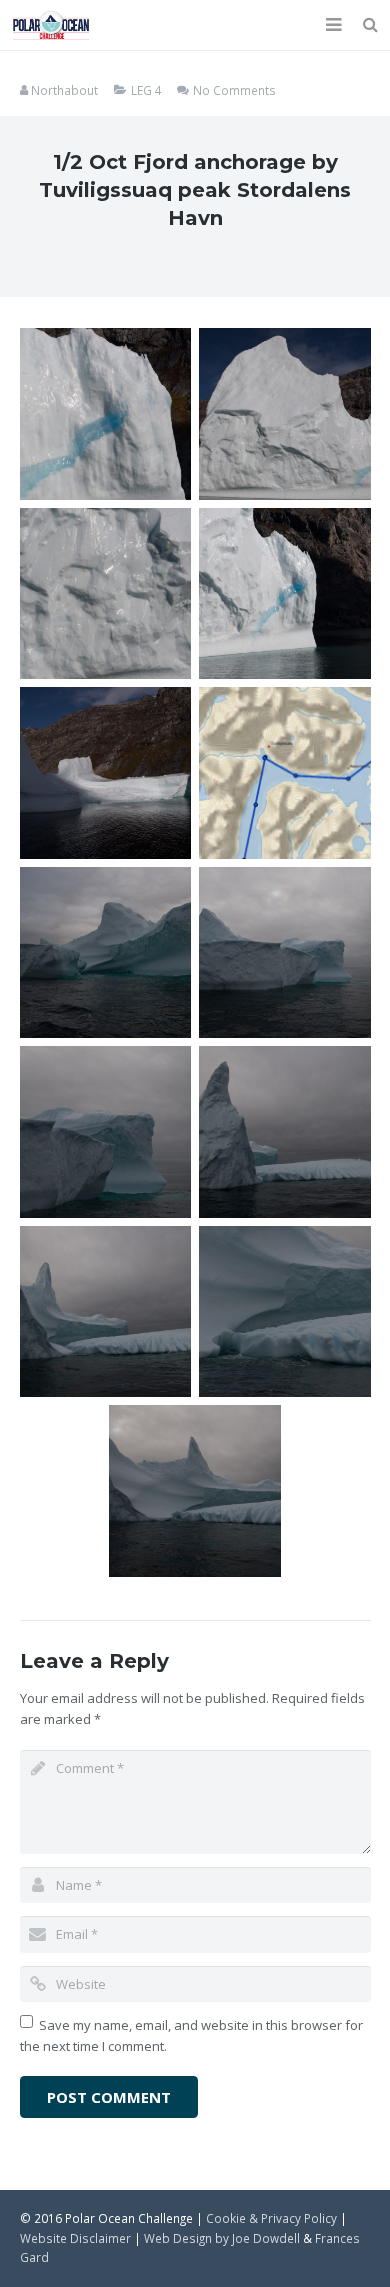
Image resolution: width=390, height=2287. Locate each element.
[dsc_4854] (106, 773)
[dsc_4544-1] (285, 953)
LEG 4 (146, 90)
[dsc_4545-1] (106, 953)
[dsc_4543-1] (106, 1132)
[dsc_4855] (285, 594)
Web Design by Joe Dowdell (222, 2238)
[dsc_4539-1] (285, 1132)
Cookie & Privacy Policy (271, 2218)
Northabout (64, 90)
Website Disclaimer (75, 2238)
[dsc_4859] (106, 414)
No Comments (234, 90)
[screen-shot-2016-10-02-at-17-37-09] (285, 773)
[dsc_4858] (285, 414)
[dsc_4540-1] (106, 1312)
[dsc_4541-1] (285, 1312)
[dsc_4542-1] (195, 1491)
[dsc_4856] (106, 594)
